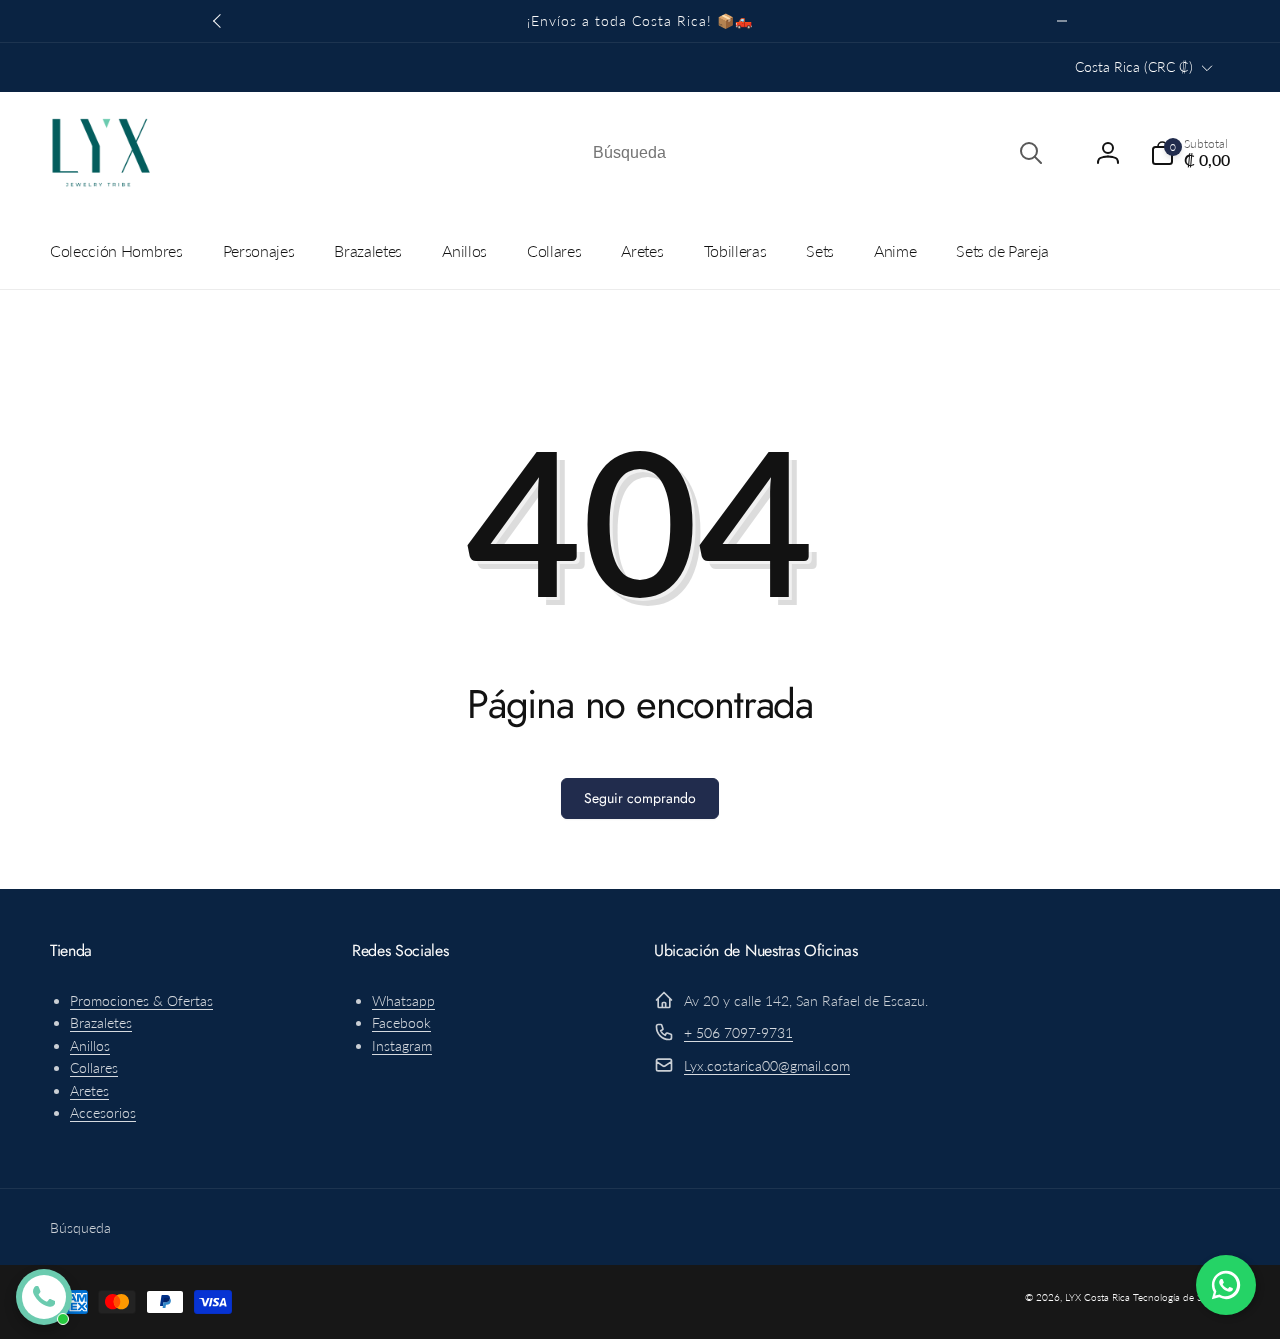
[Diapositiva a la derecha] (1062, 21)
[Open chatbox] (44, 1297)
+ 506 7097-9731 (738, 1032)
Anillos (90, 1045)
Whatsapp (403, 1000)
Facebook (401, 1022)
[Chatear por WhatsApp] (1226, 1285)
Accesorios (103, 1112)
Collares (94, 1067)
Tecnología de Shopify (1181, 1297)
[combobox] (816, 153)
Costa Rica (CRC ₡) (1134, 66)
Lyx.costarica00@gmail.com (767, 1065)
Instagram (402, 1045)
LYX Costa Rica (1097, 1297)
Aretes (89, 1090)
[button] (1190, 153)
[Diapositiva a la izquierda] (218, 21)
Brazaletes (101, 1022)
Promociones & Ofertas (141, 1000)
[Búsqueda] (1031, 153)
